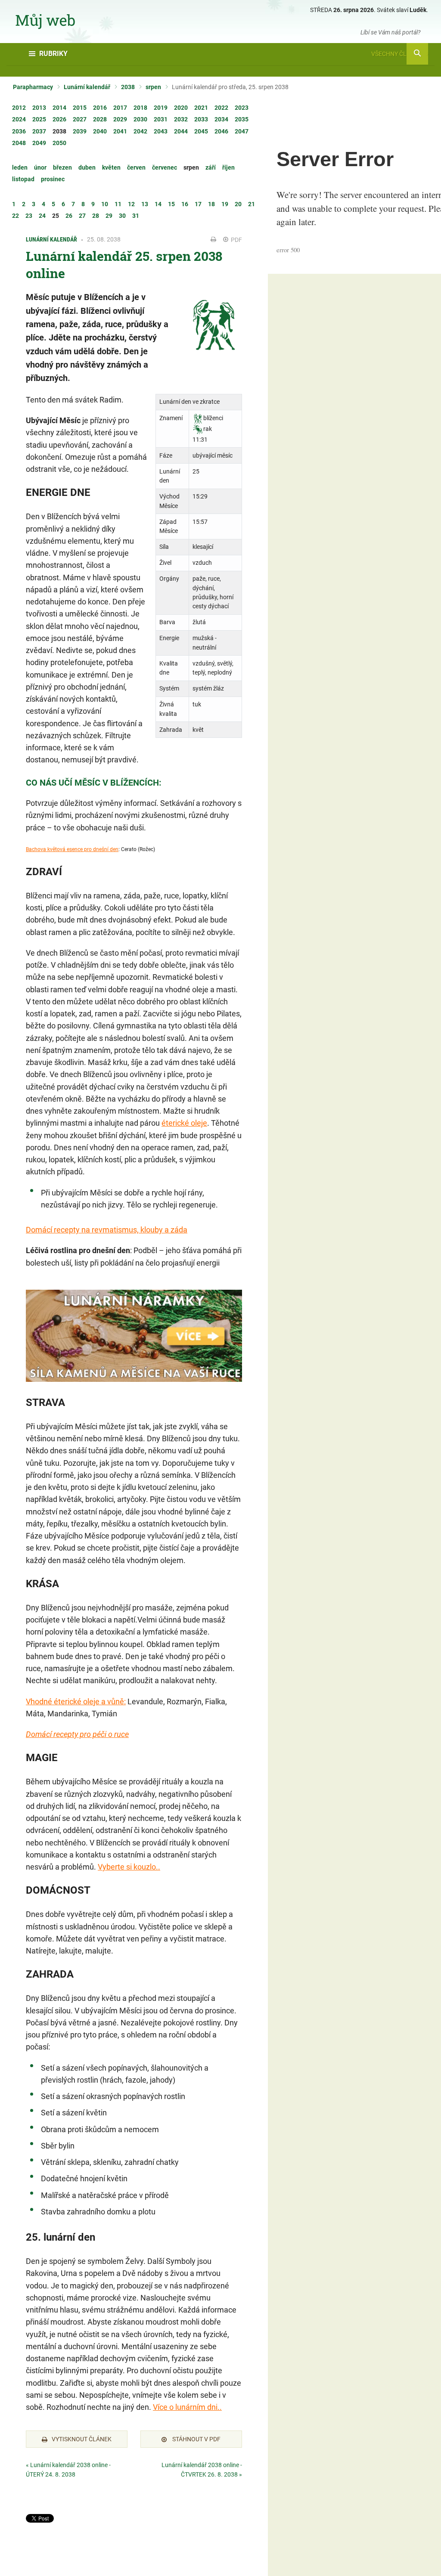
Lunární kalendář (87, 87)
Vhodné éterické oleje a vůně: (76, 1701)
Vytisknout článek (82, 2439)
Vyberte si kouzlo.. (129, 1867)
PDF (236, 240)
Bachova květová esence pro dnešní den (72, 849)
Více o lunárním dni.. (187, 2407)
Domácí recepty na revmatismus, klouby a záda (107, 1230)
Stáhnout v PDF (196, 2439)
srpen (153, 87)
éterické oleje (184, 1123)
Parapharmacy (33, 87)
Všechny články (397, 54)
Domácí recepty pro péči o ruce (77, 1734)
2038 (128, 87)
